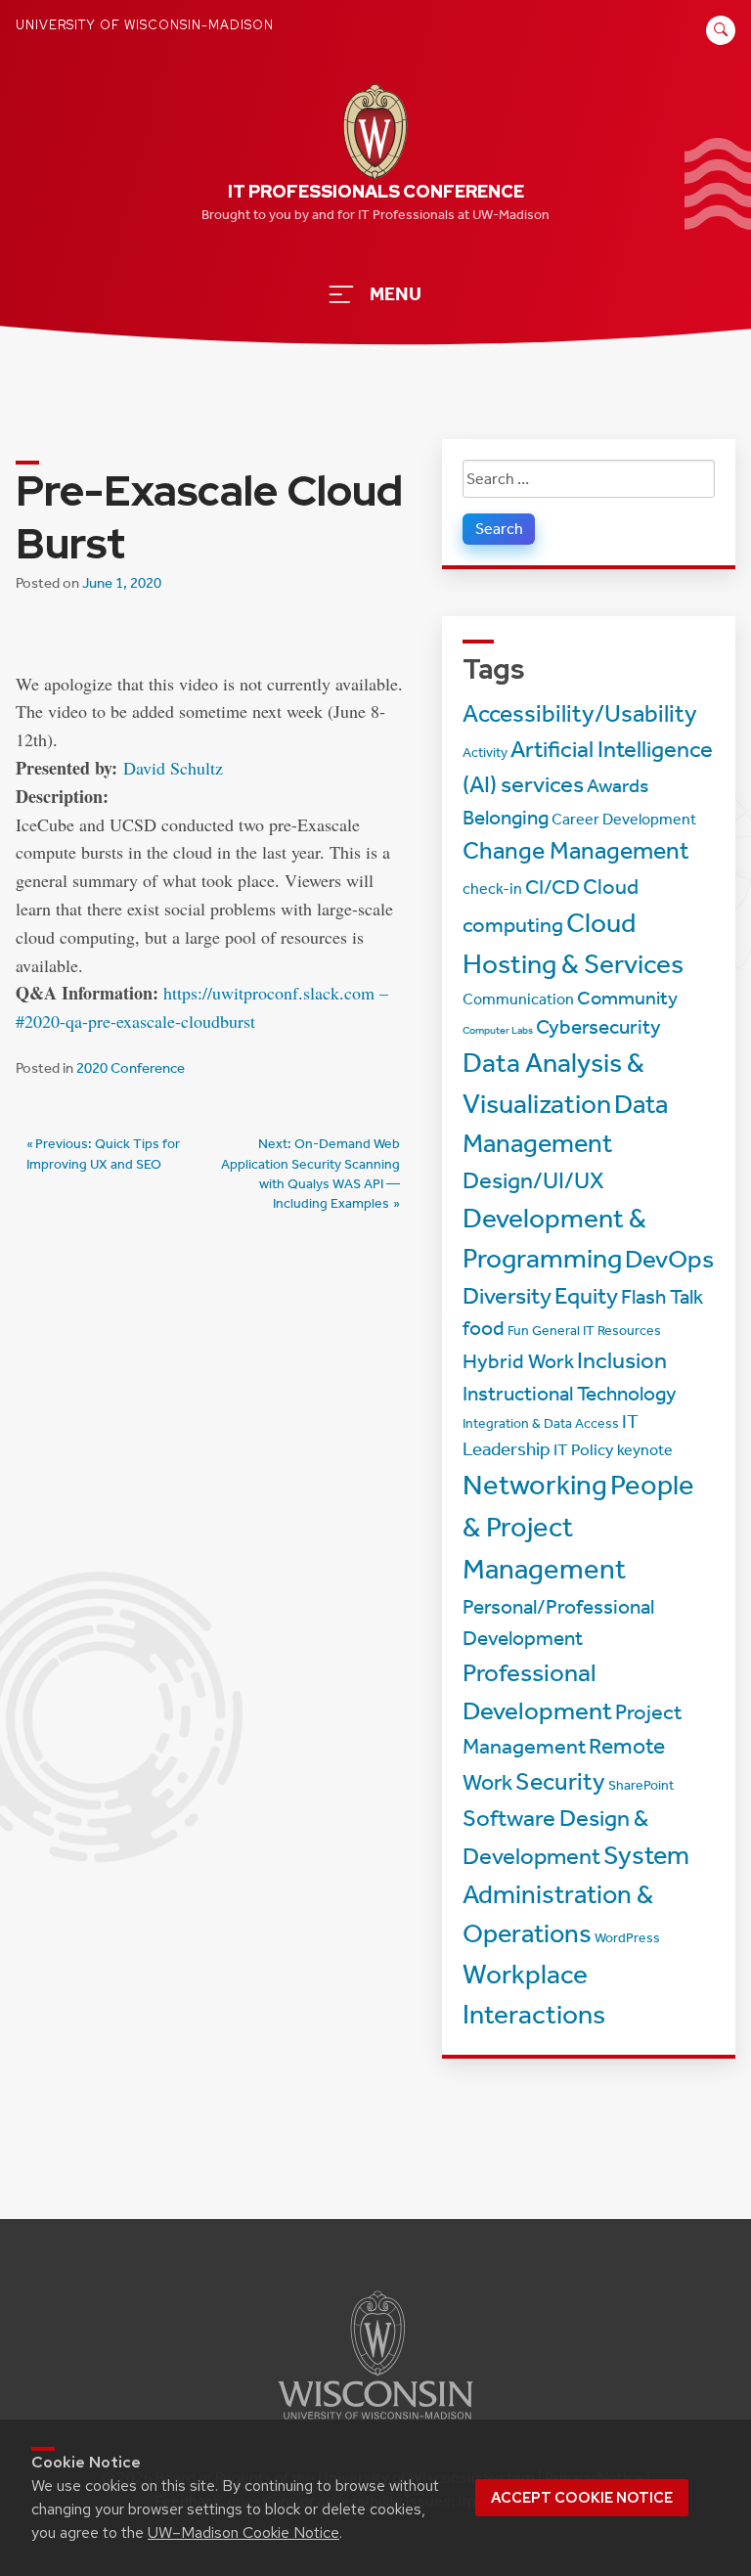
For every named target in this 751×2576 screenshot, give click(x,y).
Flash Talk (662, 1297)
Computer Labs (498, 1030)
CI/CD (552, 887)
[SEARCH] (718, 41)
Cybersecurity (598, 1027)
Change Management (576, 851)
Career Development (624, 820)
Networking (535, 1485)
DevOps (669, 1259)
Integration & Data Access (541, 1423)
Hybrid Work (518, 1361)
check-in (492, 889)
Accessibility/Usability (580, 713)
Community (627, 998)
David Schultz (173, 768)
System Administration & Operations (576, 1895)
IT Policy (584, 1449)
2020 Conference (131, 1068)
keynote (645, 1450)
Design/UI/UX (533, 1180)
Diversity (507, 1296)
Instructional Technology (570, 1394)
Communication (518, 999)
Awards (618, 786)
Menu (396, 294)
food (484, 1328)
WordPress (627, 1938)
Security (560, 1781)
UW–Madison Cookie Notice (243, 2532)
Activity (485, 753)
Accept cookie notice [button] (582, 2498)
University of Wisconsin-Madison (145, 25)
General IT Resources (596, 1331)
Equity (586, 1296)
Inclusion (622, 1360)
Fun (518, 1331)
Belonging (506, 818)
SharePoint (641, 1785)
